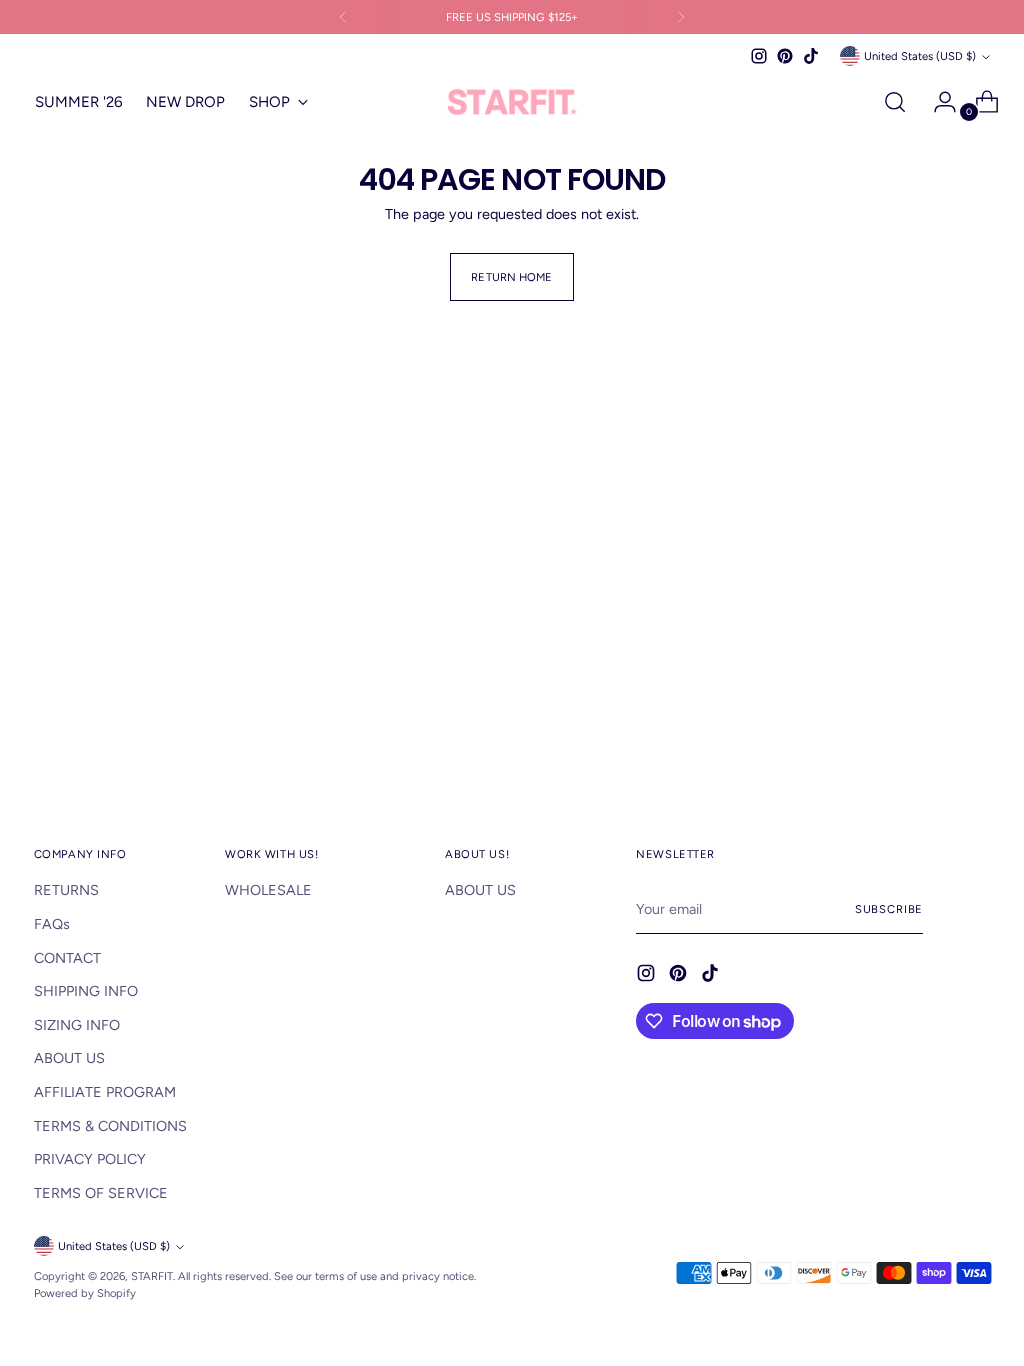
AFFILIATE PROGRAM (105, 1092)
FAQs (52, 924)
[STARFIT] (512, 102)
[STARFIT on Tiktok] (811, 56)
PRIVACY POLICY (90, 1159)
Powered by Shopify (85, 1293)
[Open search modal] (895, 102)
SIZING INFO (77, 1025)
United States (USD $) (920, 56)
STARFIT (152, 1276)
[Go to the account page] (937, 102)
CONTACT (67, 958)
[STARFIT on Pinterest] (785, 56)
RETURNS (66, 890)
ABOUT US (69, 1058)
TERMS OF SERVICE (101, 1193)
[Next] (681, 17)
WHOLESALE (268, 890)
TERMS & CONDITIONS (110, 1126)
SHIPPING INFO (86, 991)
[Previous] (343, 17)
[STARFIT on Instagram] (759, 56)
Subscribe (889, 909)
